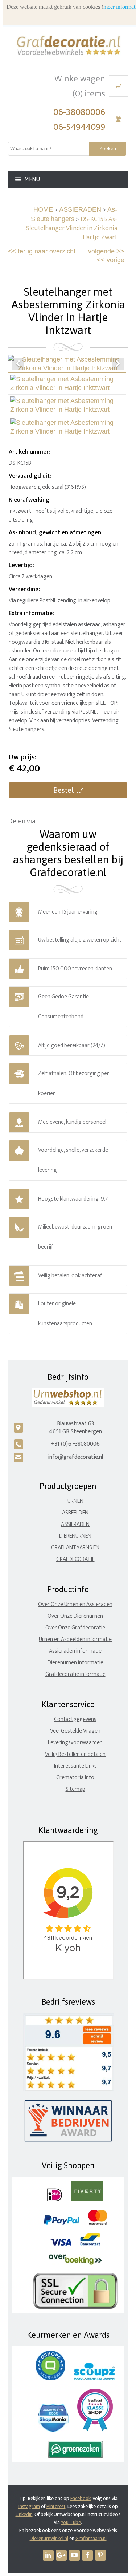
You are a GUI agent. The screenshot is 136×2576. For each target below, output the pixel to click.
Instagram (29, 2506)
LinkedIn (24, 2514)
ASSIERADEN (80, 209)
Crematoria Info (75, 1778)
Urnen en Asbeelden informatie (75, 1639)
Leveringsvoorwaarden (75, 1743)
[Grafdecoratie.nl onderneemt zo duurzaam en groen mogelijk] (75, 2457)
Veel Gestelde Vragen (75, 1731)
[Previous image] (18, 364)
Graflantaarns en (75, 1548)
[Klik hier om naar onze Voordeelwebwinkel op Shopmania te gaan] (53, 2431)
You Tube (71, 2522)
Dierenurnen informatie (75, 1663)
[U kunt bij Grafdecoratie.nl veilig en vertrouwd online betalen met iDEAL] (55, 2200)
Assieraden (75, 1524)
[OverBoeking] (75, 2263)
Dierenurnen (75, 1536)
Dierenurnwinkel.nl (49, 2538)
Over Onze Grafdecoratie (75, 1628)
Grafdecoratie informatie (75, 1674)
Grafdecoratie (75, 1559)
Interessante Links (75, 1766)
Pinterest (56, 2506)
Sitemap (75, 1789)
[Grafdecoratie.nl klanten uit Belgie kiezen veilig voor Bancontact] (90, 2244)
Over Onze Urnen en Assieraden (75, 1604)
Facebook (81, 2498)
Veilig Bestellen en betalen (75, 1754)
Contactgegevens (75, 1719)
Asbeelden (75, 1513)
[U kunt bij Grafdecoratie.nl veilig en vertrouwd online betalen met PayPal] (61, 2223)
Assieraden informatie (75, 1651)
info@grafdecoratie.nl (75, 1457)
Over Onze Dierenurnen (75, 1616)
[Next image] (118, 364)
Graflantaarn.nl (91, 2538)
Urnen (75, 1501)
